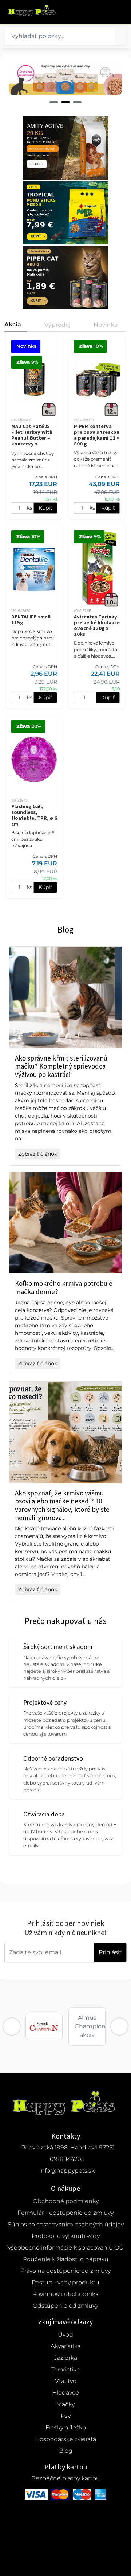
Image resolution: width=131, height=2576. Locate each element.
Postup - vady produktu (65, 2282)
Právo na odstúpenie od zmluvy (65, 2271)
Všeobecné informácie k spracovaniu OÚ (65, 2248)
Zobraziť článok (38, 1154)
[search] (121, 36)
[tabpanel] (65, 79)
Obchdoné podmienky (66, 2201)
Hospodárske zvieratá (65, 2439)
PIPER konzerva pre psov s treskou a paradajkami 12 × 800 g (97, 435)
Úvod (65, 2335)
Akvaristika (66, 2346)
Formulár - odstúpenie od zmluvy (65, 2213)
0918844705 (67, 2159)
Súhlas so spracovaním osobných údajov (66, 2224)
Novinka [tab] (106, 325)
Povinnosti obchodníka (65, 2294)
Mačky (65, 2404)
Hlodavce (65, 2393)
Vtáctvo (66, 2381)
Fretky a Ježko (66, 2427)
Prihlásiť (110, 1952)
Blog (66, 2451)
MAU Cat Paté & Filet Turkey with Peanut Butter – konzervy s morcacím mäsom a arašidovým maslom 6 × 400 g (32, 444)
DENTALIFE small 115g (31, 620)
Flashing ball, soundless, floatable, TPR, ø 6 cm (34, 815)
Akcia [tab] (13, 324)
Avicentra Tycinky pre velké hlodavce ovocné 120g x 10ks (97, 625)
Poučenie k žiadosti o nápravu (66, 2259)
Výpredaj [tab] (57, 325)
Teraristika (65, 2369)
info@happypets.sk (67, 2171)
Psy (66, 2416)
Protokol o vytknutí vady (66, 2236)
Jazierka (66, 2358)
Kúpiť (45, 508)
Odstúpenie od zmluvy (65, 2306)
